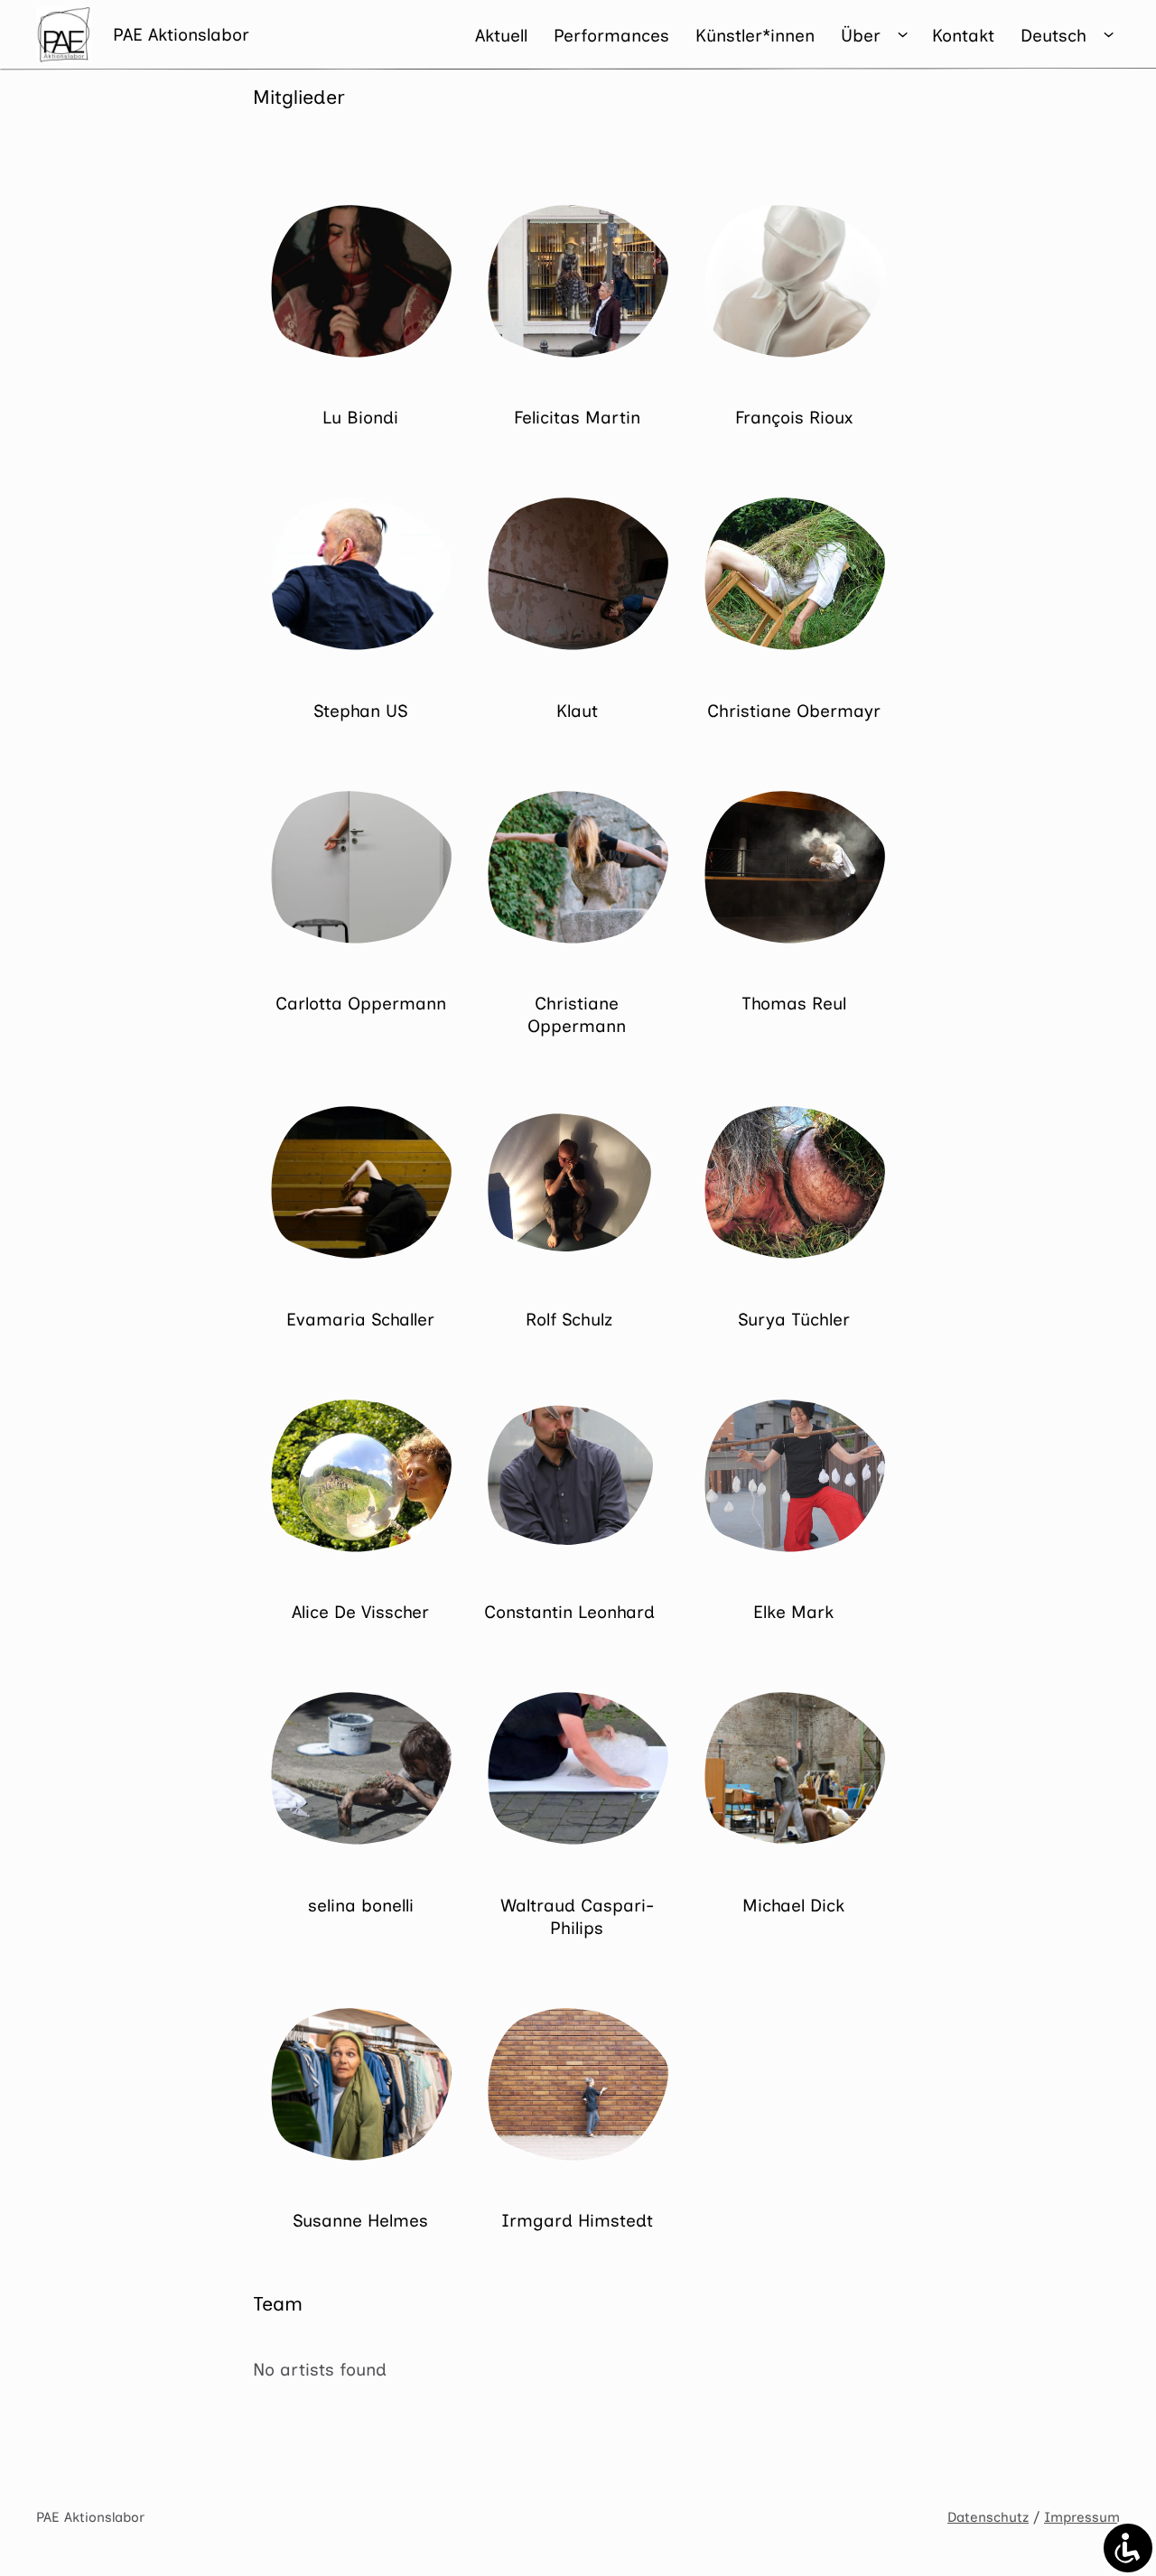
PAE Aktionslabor (181, 35)
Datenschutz (988, 2517)
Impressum (1082, 2517)
